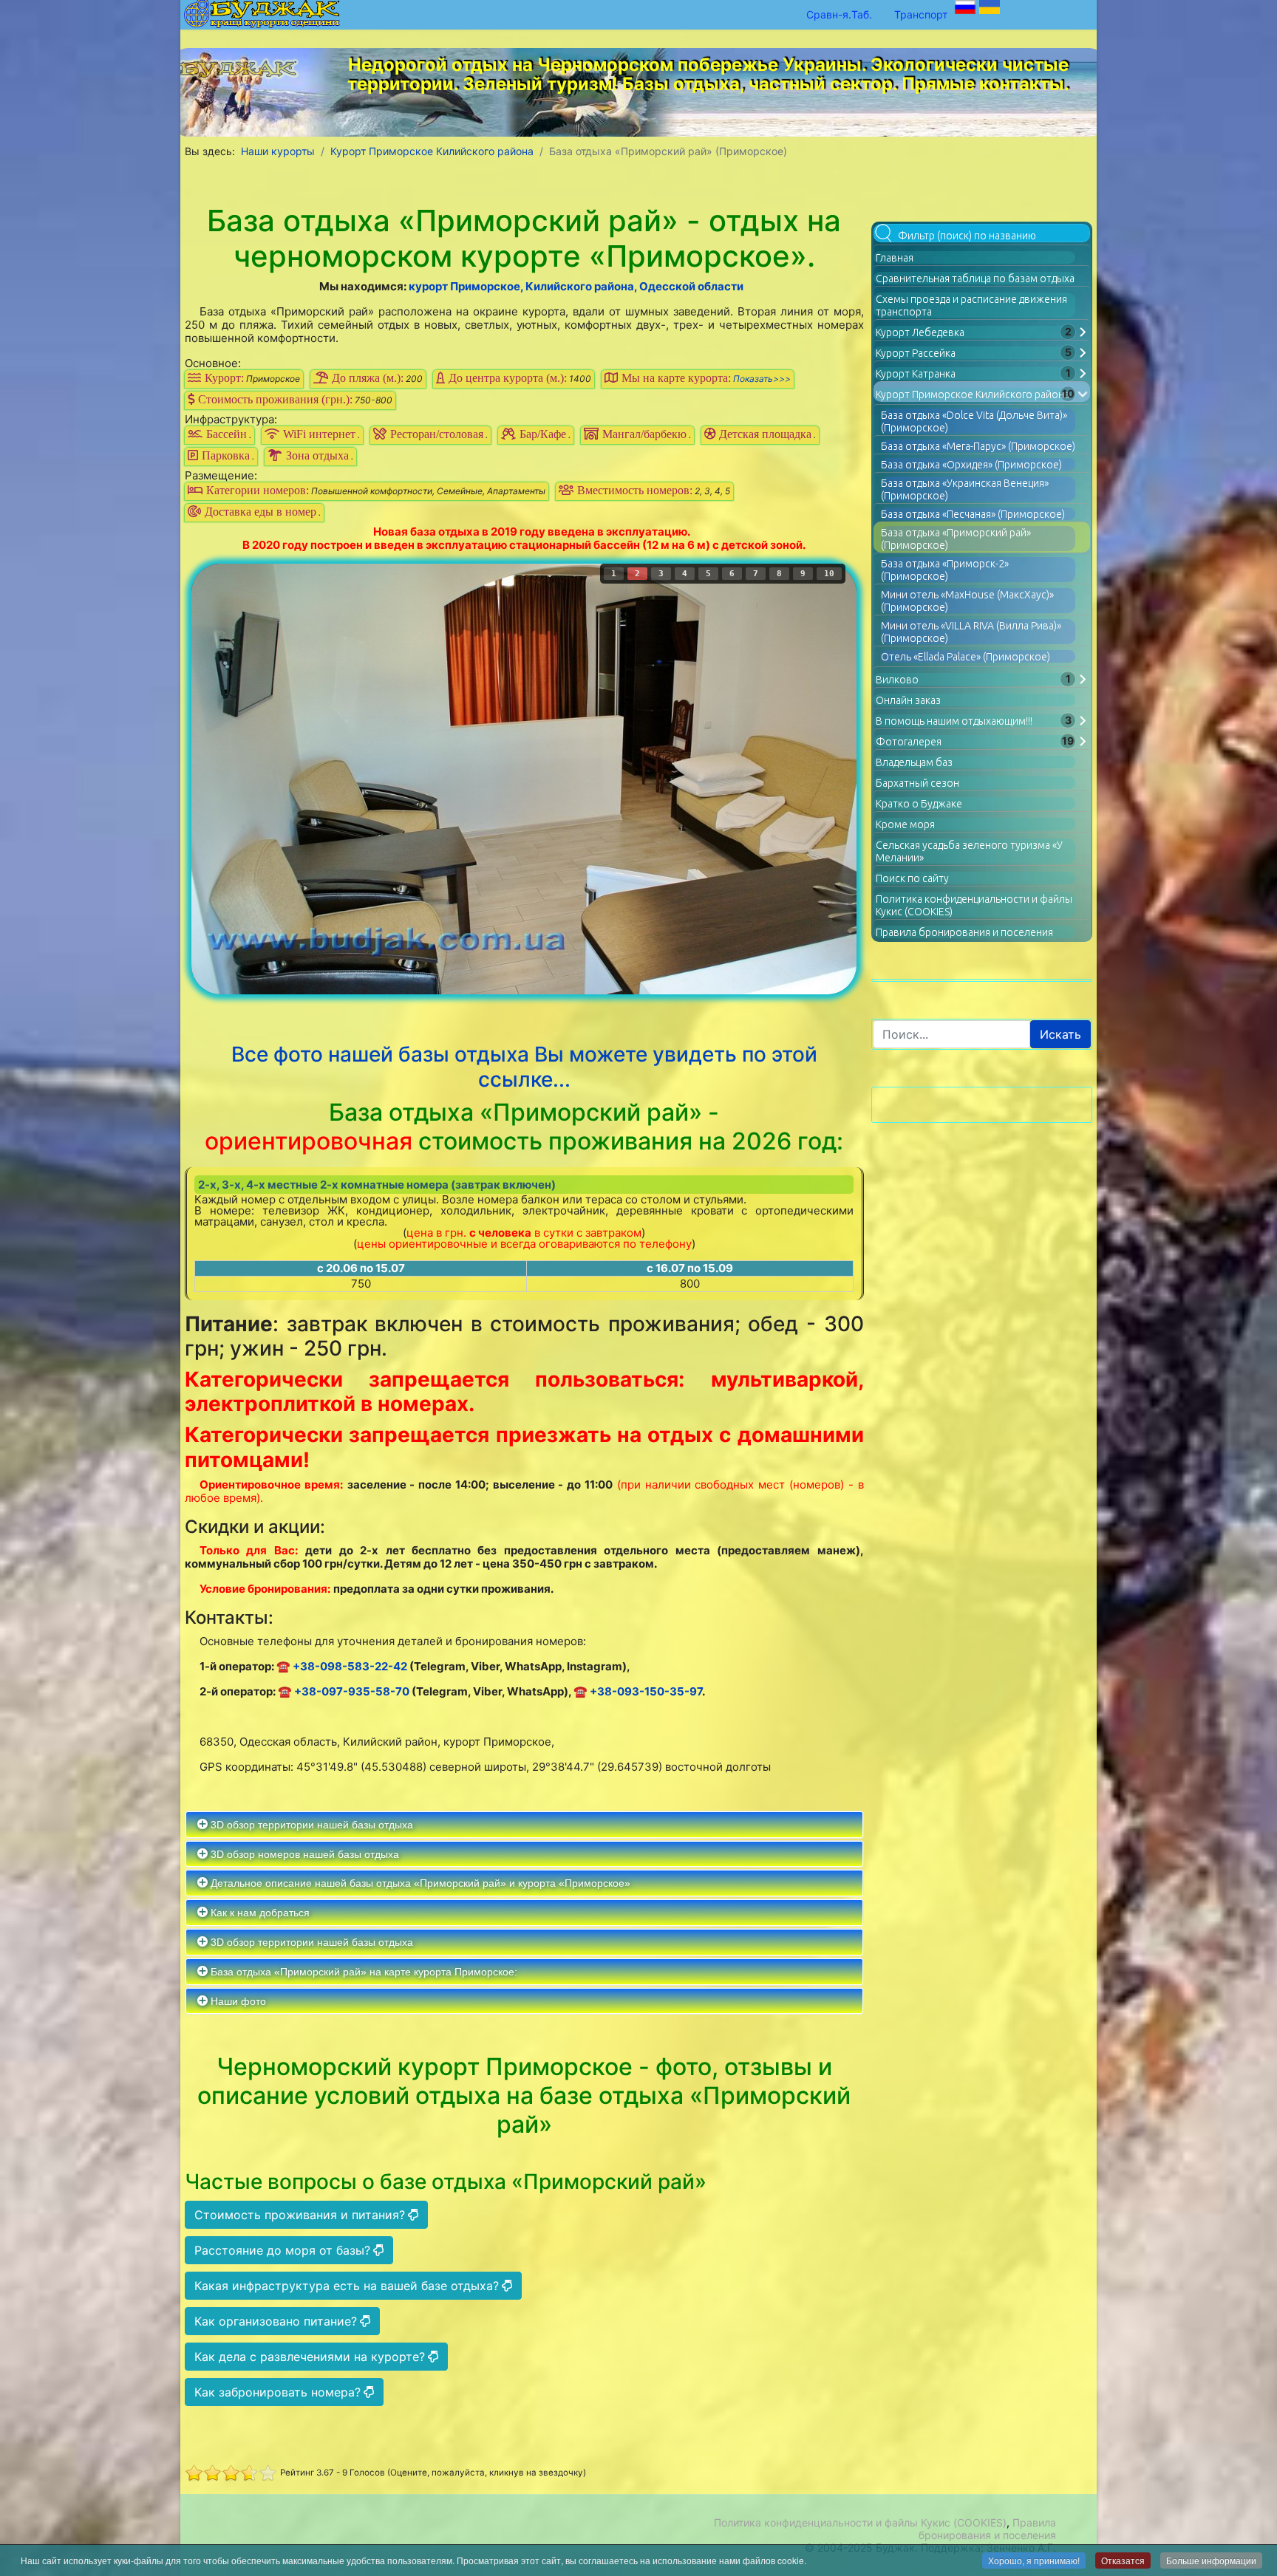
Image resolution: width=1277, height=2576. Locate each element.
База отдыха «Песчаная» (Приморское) (973, 514)
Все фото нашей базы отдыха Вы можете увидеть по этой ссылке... (524, 1067)
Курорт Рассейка (916, 353)
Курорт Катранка (916, 374)
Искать (1060, 1034)
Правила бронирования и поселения (964, 932)
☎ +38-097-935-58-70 (344, 1691)
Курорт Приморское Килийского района (973, 394)
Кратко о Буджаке (919, 804)
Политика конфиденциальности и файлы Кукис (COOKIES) (860, 2522)
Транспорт (921, 14)
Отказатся (1123, 2560)
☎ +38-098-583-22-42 (342, 1666)
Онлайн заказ (908, 700)
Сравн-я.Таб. (839, 14)
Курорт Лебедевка (920, 332)
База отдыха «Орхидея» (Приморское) (971, 465)
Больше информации (1211, 2560)
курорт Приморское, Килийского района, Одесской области (576, 286)
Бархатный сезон (917, 783)
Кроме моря (905, 824)
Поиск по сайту (912, 878)
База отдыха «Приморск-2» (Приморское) (945, 570)
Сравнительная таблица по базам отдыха (975, 279)
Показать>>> (762, 379)
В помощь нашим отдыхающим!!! (954, 721)
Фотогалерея (909, 742)
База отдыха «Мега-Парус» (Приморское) (978, 446)
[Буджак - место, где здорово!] (243, 64)
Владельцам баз (914, 762)
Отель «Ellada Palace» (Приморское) (966, 657)
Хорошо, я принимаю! (1034, 2560)
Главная (895, 258)
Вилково (897, 680)
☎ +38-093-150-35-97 (638, 1691)
